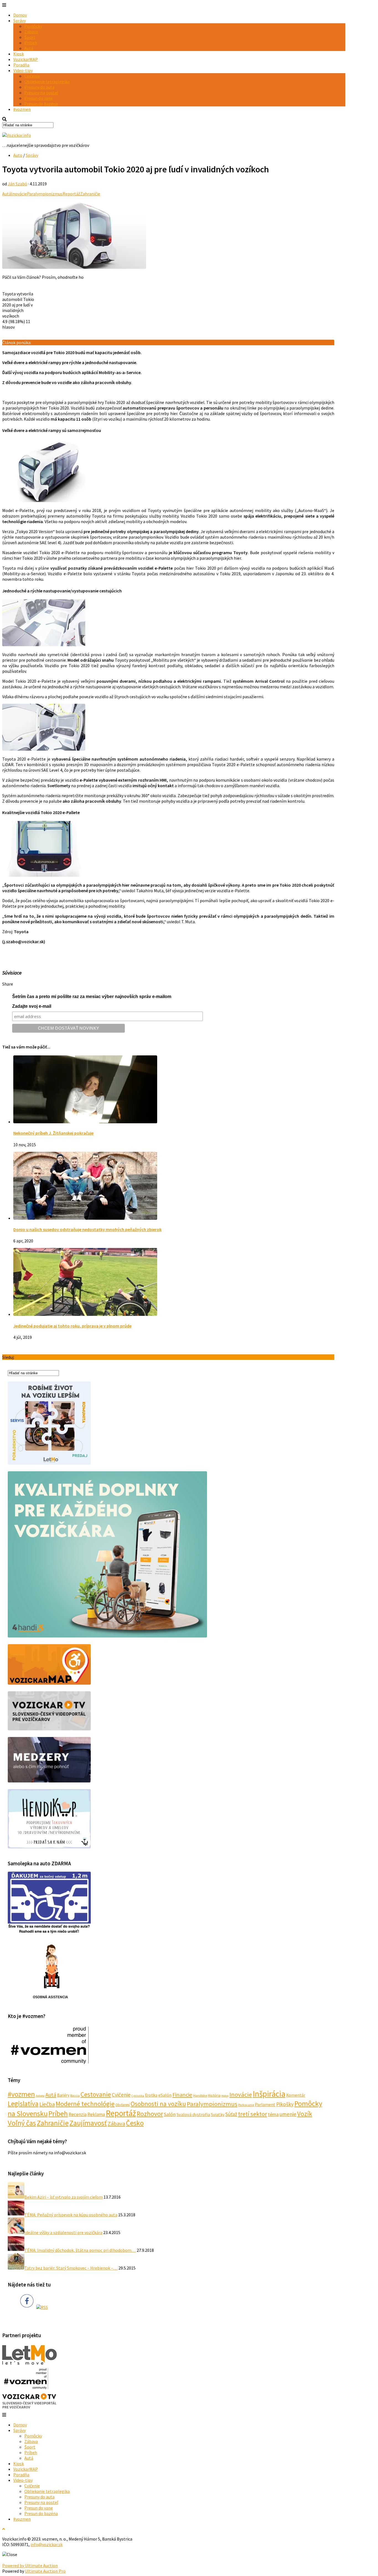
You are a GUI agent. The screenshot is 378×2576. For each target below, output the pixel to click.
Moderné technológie (85, 2104)
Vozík (305, 2114)
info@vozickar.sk (46, 2544)
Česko (135, 2123)
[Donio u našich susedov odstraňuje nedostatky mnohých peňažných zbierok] (85, 1218)
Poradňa (21, 65)
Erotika (151, 2095)
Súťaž (231, 2114)
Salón (170, 2114)
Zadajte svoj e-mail (32, 1006)
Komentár (296, 2095)
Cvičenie (32, 76)
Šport (30, 37)
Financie (182, 2095)
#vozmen (22, 109)
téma (273, 2114)
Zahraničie (90, 194)
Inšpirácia (269, 2094)
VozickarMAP (26, 59)
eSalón (165, 2095)
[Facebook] (27, 2307)
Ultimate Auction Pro (45, 2571)
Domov (20, 15)
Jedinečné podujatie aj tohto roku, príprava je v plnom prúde (72, 1326)
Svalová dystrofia (193, 2114)
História (214, 2095)
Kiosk (19, 54)
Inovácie (19, 194)
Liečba (47, 2104)
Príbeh (31, 43)
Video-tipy (23, 70)
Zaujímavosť (88, 2123)
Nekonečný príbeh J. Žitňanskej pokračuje (53, 1133)
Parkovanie (246, 2105)
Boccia (75, 2095)
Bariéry (63, 2095)
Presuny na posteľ (41, 93)
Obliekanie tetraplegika (47, 81)
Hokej (225, 2096)
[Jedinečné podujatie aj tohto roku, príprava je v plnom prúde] (85, 1314)
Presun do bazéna (41, 104)
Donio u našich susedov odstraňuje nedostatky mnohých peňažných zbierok (87, 1229)
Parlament (265, 2104)
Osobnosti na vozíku (158, 2104)
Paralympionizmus (45, 194)
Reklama (96, 2114)
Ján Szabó (17, 184)
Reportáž (71, 194)
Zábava (31, 32)
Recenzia (78, 2114)
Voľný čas (22, 2123)
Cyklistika (138, 2096)
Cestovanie (96, 2094)
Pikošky (285, 2104)
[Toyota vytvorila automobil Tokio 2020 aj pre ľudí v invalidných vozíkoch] (74, 267)
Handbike (200, 2095)
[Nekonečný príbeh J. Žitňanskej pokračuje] (85, 1122)
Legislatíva (23, 2104)
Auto (18, 155)
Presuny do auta (39, 87)
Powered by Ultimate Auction (30, 2565)
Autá (29, 48)
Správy (20, 21)
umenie (288, 2114)
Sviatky (218, 2114)
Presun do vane (39, 98)
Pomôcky (33, 26)
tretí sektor (253, 2114)
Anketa (40, 2096)
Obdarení (123, 2105)
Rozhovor (150, 2114)
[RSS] (42, 2307)
